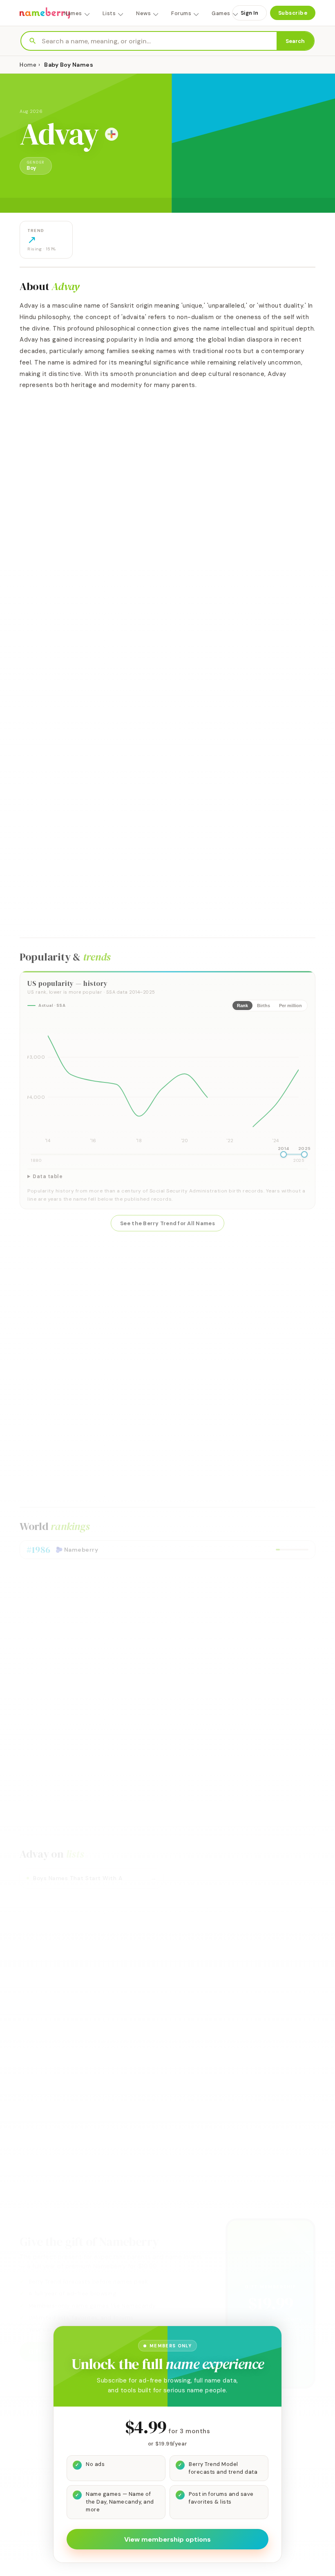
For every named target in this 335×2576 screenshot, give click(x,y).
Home (28, 65)
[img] (167, 1082)
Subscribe (293, 13)
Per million (290, 1006)
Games (221, 13)
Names (73, 13)
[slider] (284, 1154)
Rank (242, 1006)
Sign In (249, 13)
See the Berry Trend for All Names (167, 1223)
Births (264, 1006)
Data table (48, 1177)
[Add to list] (112, 134)
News (143, 13)
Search (295, 41)
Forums (181, 13)
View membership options (167, 2539)
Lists (109, 13)
